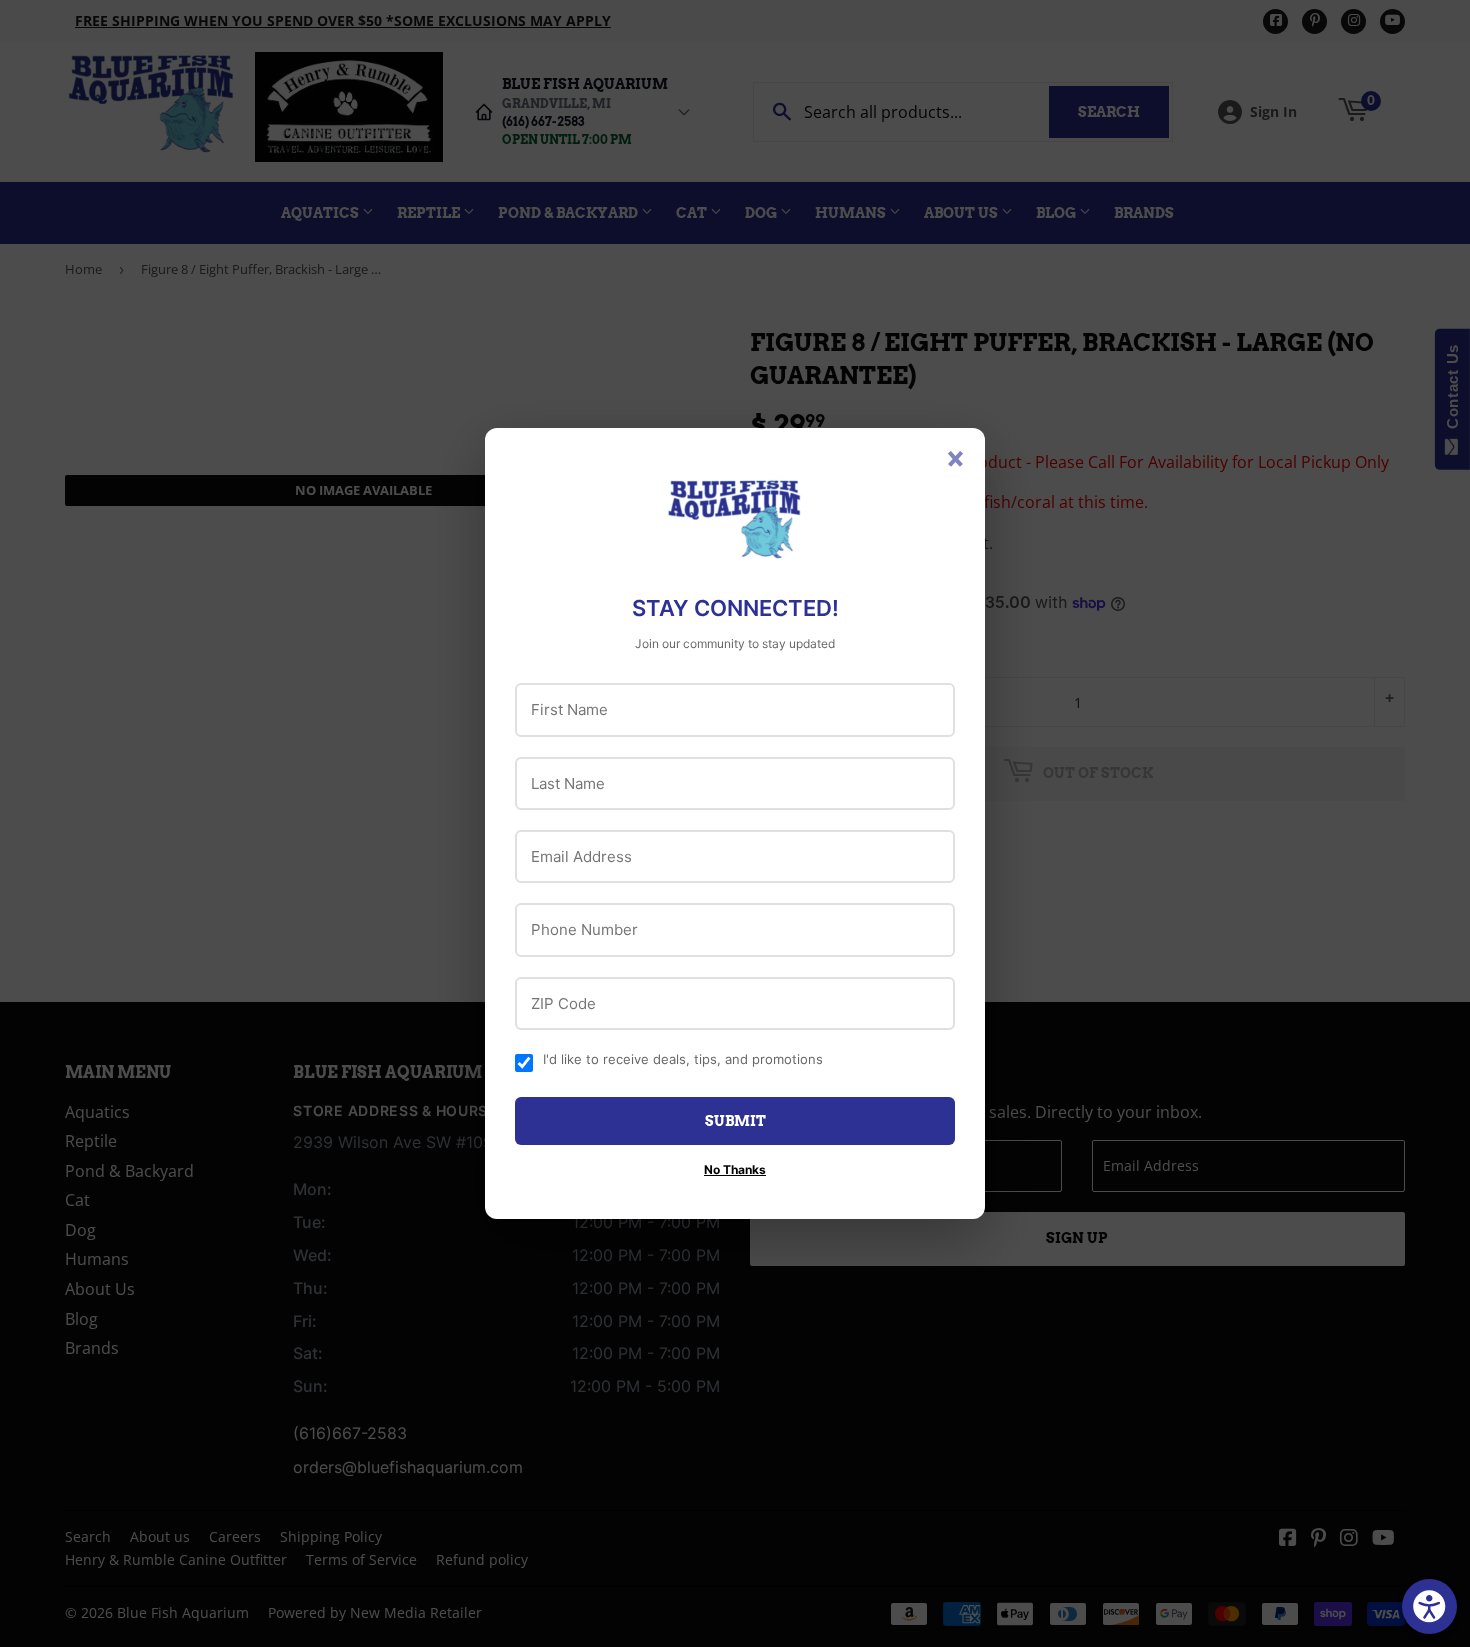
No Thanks (735, 1169)
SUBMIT (735, 1121)
